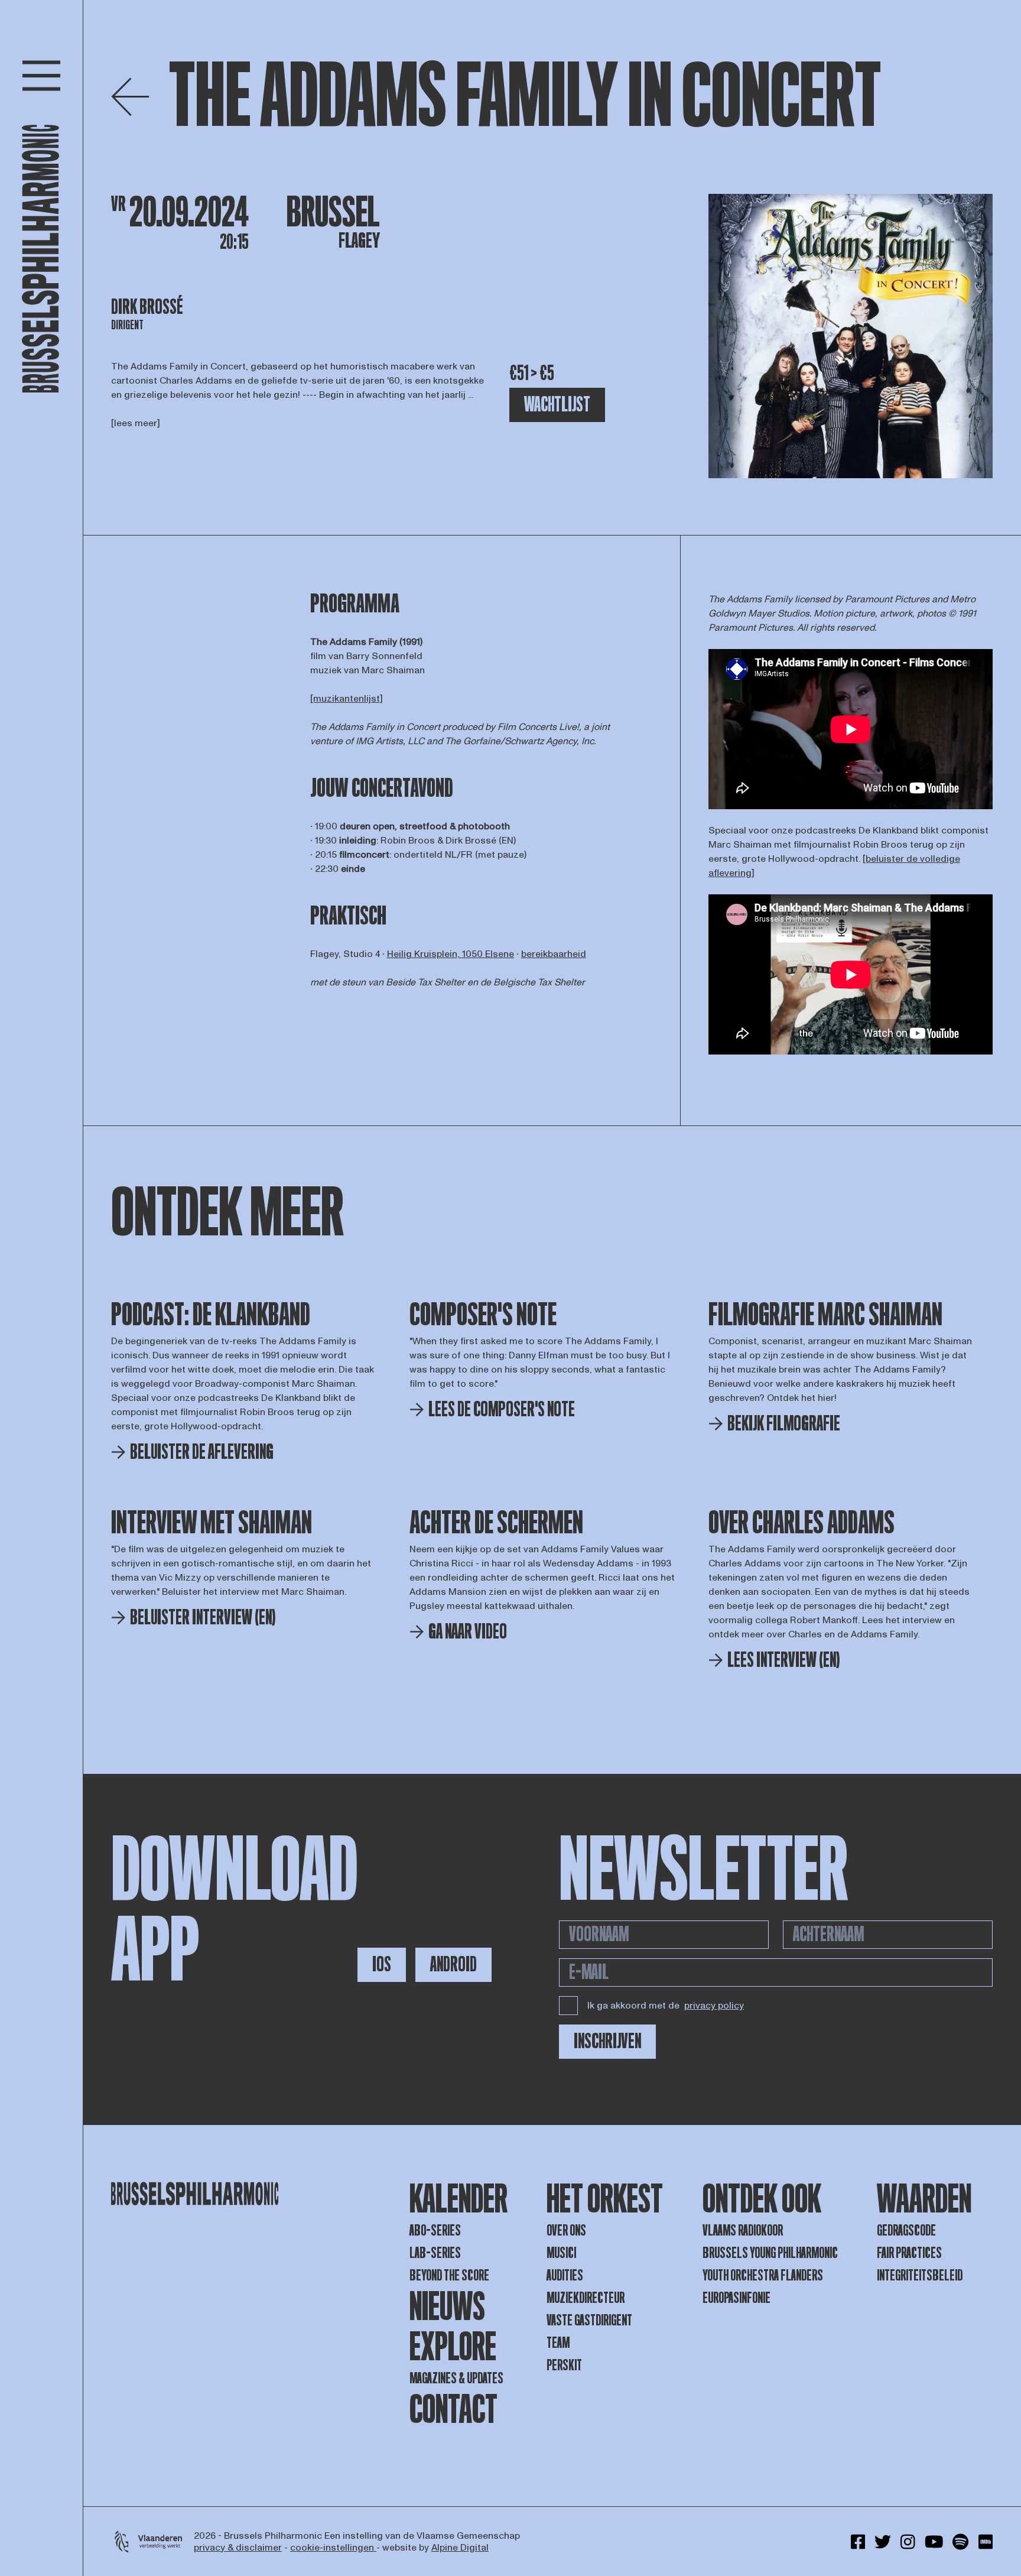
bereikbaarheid (554, 954)
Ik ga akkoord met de (666, 2006)
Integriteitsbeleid (920, 2275)
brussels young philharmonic (770, 2253)
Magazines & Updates (456, 2378)
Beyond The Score (449, 2275)
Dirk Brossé (147, 307)
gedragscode (906, 2231)
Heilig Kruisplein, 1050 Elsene (451, 954)
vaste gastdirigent (589, 2320)
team (558, 2343)
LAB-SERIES (435, 2253)
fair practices (909, 2253)
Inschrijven (607, 2041)
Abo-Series (435, 2231)
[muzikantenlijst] (347, 699)
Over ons (566, 2231)
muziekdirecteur (586, 2298)
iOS (382, 1965)
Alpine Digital (460, 2548)
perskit (564, 2365)
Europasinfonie (737, 2298)
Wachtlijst (557, 405)
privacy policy (714, 2006)
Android (453, 1965)
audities (565, 2275)
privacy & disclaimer (238, 2548)
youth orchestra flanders (763, 2275)
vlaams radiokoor (743, 2231)
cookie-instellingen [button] (333, 2548)
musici (561, 2253)
